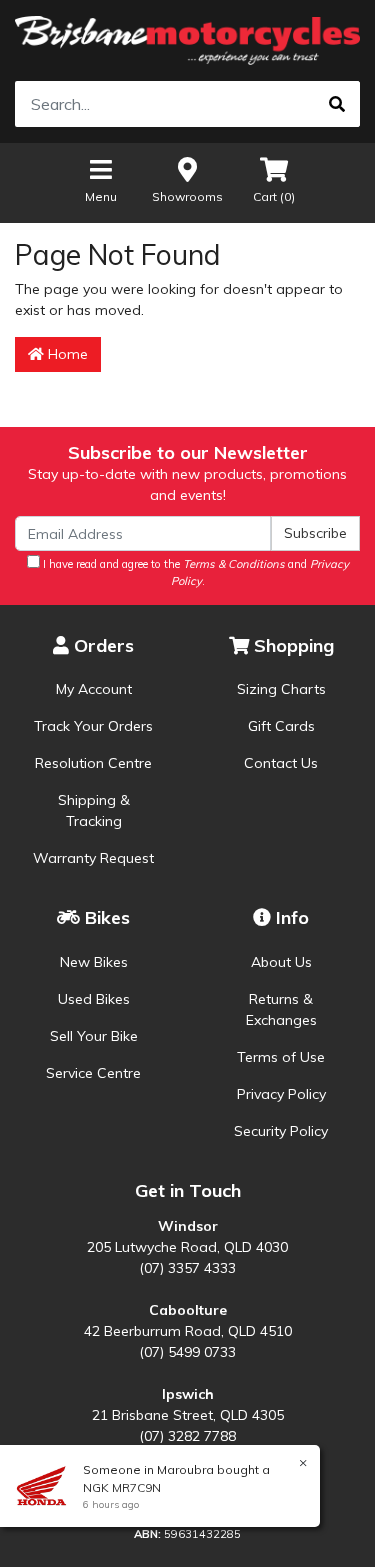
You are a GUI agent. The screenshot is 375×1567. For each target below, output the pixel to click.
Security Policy (281, 1131)
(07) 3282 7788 (187, 1436)
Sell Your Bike (94, 1036)
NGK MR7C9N (122, 1487)
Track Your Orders (93, 726)
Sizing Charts (281, 689)
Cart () (274, 196)
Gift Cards (281, 726)
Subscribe (315, 533)
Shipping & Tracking (94, 810)
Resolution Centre (93, 763)
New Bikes (94, 962)
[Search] (337, 104)
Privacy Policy (281, 1094)
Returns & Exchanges (281, 1009)
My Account (94, 689)
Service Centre (93, 1073)
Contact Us (281, 763)
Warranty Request (93, 858)
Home (66, 354)
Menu (101, 196)
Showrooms (187, 196)
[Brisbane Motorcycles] (187, 40)
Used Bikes (94, 999)
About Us (281, 962)
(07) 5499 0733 (187, 1352)
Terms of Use (281, 1057)
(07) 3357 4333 (187, 1268)
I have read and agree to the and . (194, 572)
